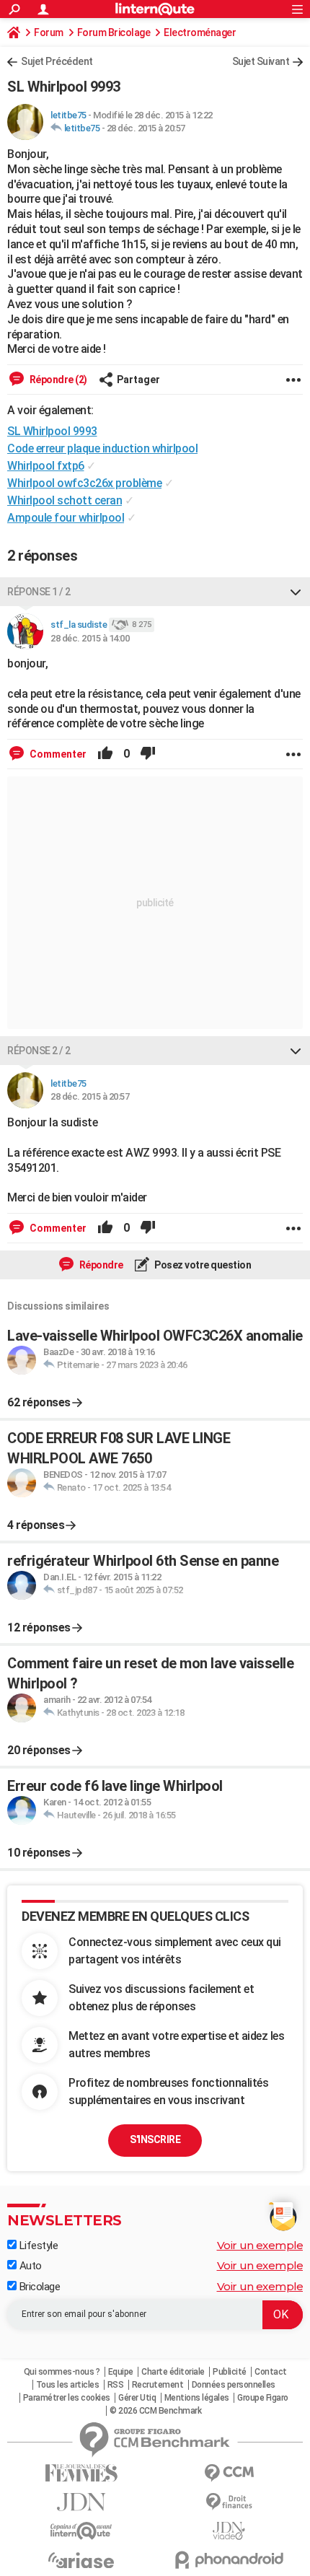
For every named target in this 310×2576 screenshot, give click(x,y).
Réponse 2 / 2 (39, 1051)
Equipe (121, 2372)
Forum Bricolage (114, 32)
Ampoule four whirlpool (66, 518)
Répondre (100, 1265)
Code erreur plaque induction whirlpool (102, 448)
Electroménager (200, 32)
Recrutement (158, 2385)
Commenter (57, 754)
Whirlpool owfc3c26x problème (84, 483)
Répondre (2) (57, 380)
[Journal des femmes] (81, 2473)
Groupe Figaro (263, 2398)
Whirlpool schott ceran (65, 500)
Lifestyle (37, 2246)
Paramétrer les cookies (67, 2398)
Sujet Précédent (57, 61)
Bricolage (38, 2287)
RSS (116, 2385)
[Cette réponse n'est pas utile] (148, 754)
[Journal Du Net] (81, 2502)
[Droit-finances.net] (229, 2502)
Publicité (230, 2372)
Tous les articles (68, 2385)
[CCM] (229, 2473)
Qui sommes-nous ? (62, 2372)
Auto (29, 2266)
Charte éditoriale (173, 2372)
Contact (271, 2372)
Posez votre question (202, 1265)
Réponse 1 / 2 (39, 592)
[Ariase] (81, 2560)
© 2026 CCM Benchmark (155, 2411)
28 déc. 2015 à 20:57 (146, 128)
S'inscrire (155, 2139)
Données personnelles (234, 2385)
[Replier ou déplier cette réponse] (296, 592)
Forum (49, 32)
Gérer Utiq (137, 2398)
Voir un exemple (260, 2245)
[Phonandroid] (229, 2560)
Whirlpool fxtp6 (46, 466)
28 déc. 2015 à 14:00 (90, 638)
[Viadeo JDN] (229, 2531)
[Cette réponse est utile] (105, 754)
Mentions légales (197, 2398)
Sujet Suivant (261, 61)
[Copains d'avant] (81, 2531)
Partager (138, 380)
